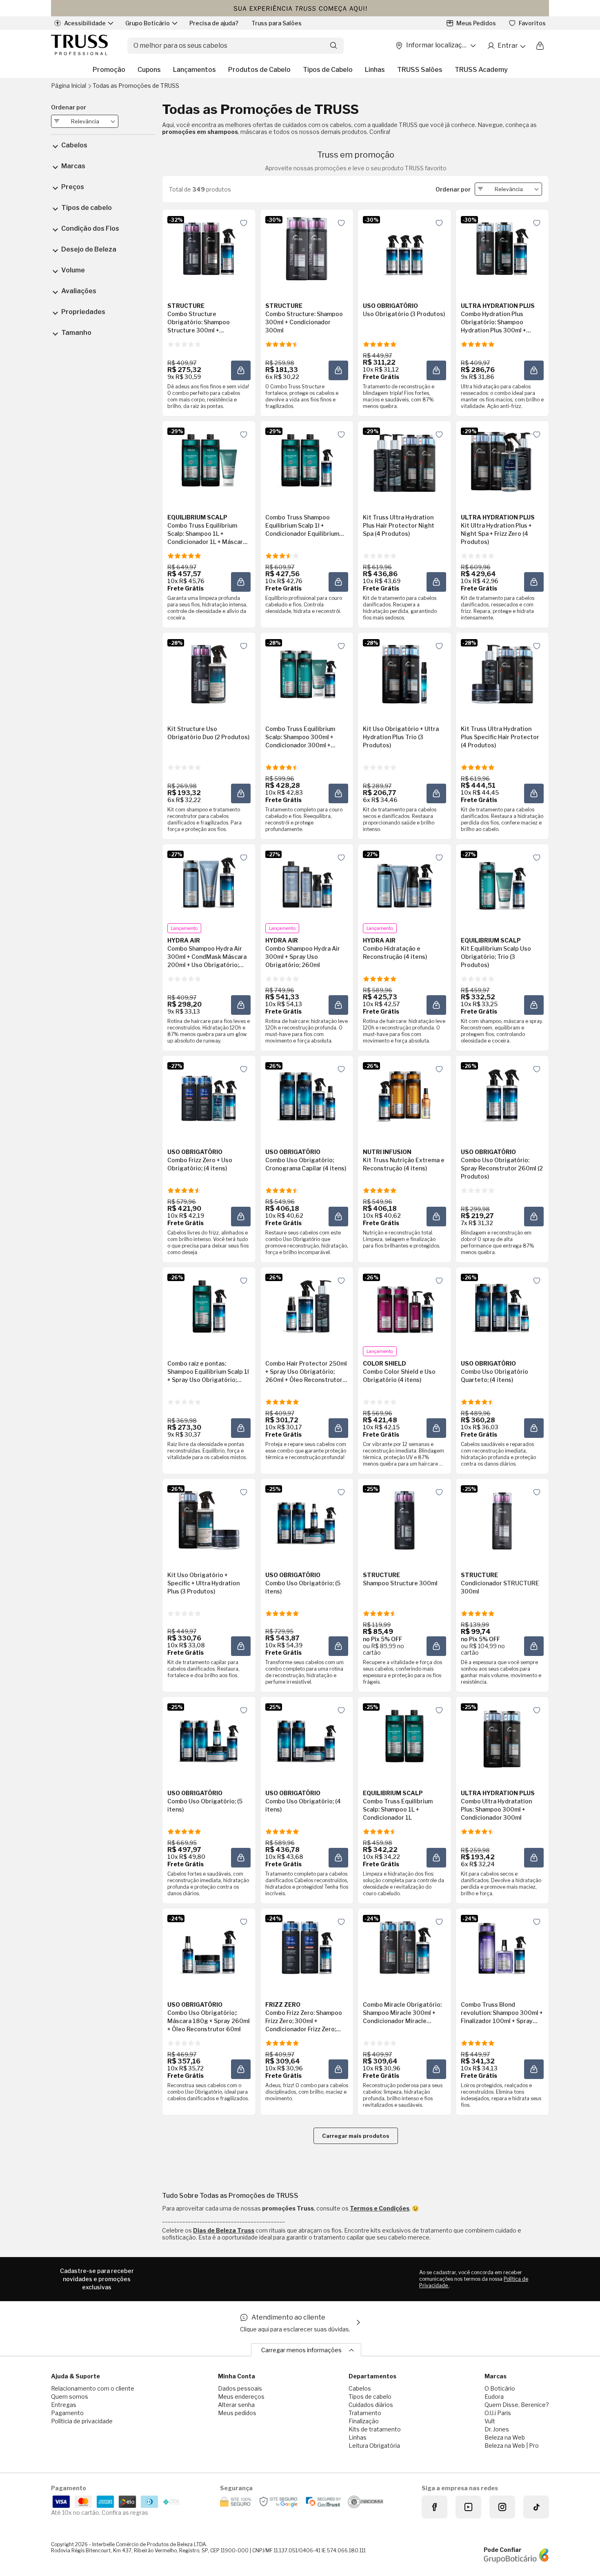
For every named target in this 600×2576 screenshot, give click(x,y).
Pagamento (67, 2413)
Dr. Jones (497, 2429)
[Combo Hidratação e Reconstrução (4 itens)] (404, 883)
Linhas (375, 70)
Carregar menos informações (301, 2350)
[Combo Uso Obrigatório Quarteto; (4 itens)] (502, 1306)
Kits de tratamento (375, 2429)
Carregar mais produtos (356, 2136)
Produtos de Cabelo (259, 70)
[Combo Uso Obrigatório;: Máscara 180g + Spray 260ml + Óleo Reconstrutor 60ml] (209, 1948)
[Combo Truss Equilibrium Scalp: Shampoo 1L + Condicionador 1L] (404, 1736)
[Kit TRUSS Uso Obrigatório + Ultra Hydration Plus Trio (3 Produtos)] (404, 672)
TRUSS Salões (420, 70)
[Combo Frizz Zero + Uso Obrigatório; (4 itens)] (209, 1095)
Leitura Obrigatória (374, 2446)
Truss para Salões (277, 23)
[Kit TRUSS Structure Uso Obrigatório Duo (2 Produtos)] (209, 672)
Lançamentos (194, 70)
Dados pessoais (240, 2388)
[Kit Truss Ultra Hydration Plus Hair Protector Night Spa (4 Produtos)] (404, 460)
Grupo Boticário (148, 23)
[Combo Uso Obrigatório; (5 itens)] (307, 1518)
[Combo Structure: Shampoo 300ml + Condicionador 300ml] (307, 249)
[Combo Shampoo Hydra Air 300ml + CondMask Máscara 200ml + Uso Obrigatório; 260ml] (209, 883)
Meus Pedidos (476, 23)
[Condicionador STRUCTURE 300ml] (502, 1518)
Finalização (364, 2421)
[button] (241, 370)
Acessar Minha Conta (506, 46)
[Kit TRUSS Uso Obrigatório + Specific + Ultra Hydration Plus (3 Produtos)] (209, 1518)
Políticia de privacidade (82, 2421)
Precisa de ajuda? (214, 23)
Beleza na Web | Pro (512, 2446)
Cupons (149, 70)
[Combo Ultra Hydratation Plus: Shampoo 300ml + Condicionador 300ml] (502, 1736)
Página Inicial (69, 86)
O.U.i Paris (498, 2413)
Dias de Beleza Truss (224, 2230)
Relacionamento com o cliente (93, 2388)
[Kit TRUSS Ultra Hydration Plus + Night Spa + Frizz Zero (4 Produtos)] (502, 460)
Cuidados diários (371, 2405)
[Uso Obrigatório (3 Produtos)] (404, 249)
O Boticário (500, 2388)
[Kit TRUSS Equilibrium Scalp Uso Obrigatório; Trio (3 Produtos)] (502, 883)
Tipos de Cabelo (328, 70)
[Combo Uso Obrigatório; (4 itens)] (307, 1736)
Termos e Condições (380, 2208)
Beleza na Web (505, 2437)
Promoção (109, 70)
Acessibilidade (85, 23)
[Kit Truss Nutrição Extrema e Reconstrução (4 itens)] (404, 1095)
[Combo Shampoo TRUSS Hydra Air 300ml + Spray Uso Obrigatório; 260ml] (307, 883)
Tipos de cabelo (370, 2397)
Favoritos (532, 23)
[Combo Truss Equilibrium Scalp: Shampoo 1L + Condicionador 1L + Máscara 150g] (209, 460)
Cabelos (360, 2388)
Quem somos (70, 2397)
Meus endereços (241, 2397)
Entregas (64, 2405)
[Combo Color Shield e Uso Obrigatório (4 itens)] (404, 1306)
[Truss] (79, 46)
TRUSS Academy (481, 70)
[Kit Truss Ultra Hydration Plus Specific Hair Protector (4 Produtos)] (502, 672)
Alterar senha (236, 2405)
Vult (490, 2421)
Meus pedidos (237, 2413)
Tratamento (365, 2413)
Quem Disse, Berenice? (517, 2405)
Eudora (494, 2397)
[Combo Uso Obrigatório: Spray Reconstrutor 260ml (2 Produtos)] (502, 1095)
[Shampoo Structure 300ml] (404, 1518)
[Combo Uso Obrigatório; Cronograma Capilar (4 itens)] (307, 1095)
